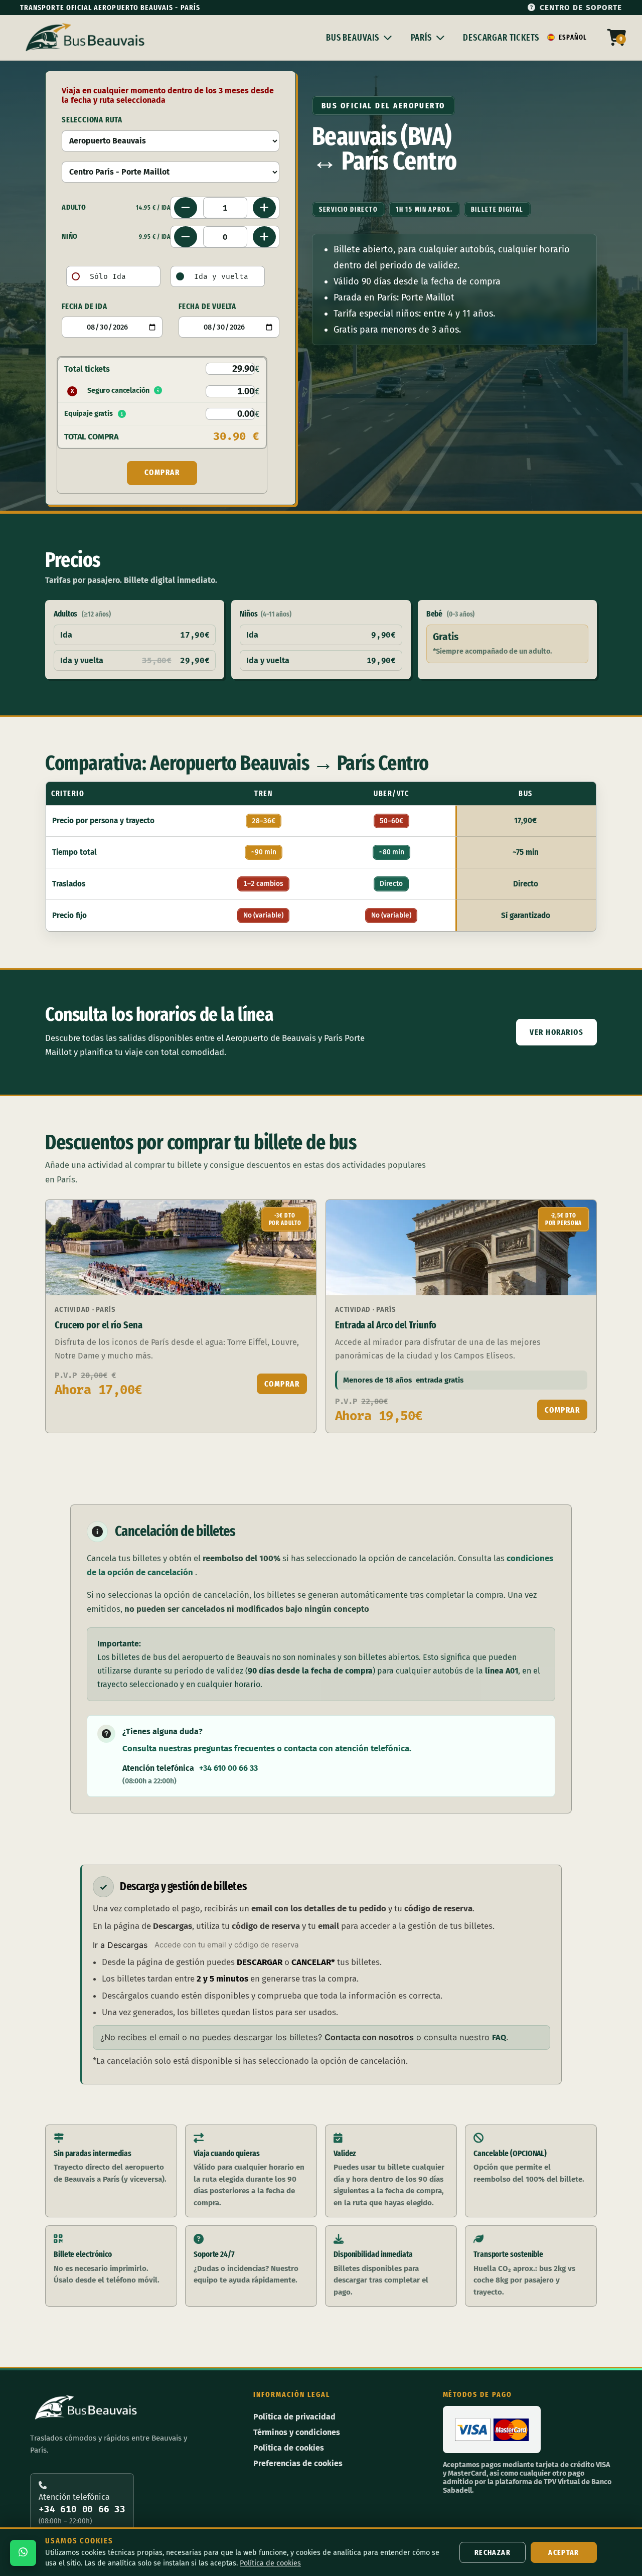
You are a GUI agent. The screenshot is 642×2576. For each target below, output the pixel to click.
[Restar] (186, 208)
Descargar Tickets (501, 38)
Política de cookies (289, 2448)
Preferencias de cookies (298, 2463)
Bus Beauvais (353, 38)
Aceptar (564, 2552)
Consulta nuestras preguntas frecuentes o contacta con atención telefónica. (267, 1748)
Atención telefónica (82, 2509)
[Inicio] (87, 38)
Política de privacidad (294, 2417)
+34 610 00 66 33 (228, 1768)
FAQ (499, 2037)
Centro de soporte (581, 7)
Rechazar (493, 2552)
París (421, 38)
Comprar (282, 1384)
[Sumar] (264, 208)
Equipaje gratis (89, 414)
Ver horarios (556, 1032)
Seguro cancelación (110, 391)
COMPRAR (162, 472)
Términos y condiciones (297, 2432)
